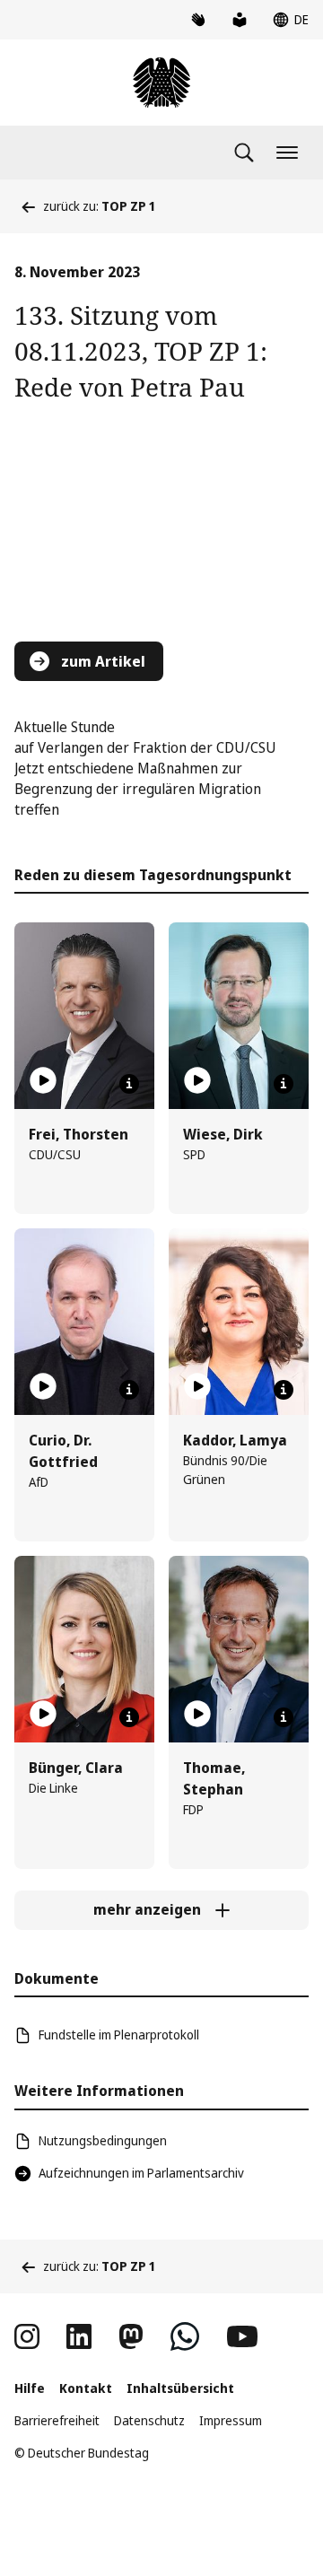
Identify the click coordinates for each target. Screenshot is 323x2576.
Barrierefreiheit (57, 2420)
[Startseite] (161, 83)
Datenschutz (149, 2420)
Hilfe (30, 2388)
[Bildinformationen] (129, 1084)
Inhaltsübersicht (180, 2388)
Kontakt (86, 2388)
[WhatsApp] (185, 2336)
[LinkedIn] (79, 2336)
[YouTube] (242, 2336)
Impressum (231, 2420)
